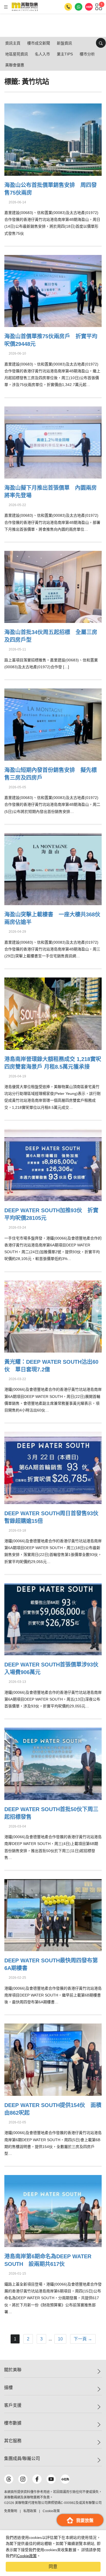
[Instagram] (23, 2479)
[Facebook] (37, 2479)
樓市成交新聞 (39, 43)
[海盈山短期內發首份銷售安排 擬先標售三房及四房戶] (53, 724)
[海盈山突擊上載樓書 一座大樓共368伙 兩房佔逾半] (53, 868)
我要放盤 (85, 2520)
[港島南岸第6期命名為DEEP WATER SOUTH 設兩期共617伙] (53, 2210)
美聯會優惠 (15, 65)
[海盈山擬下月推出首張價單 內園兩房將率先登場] (53, 442)
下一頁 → (83, 2339)
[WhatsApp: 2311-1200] (79, 7)
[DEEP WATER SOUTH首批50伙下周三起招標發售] (53, 1763)
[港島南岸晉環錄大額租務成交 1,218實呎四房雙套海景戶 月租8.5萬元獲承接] (53, 1013)
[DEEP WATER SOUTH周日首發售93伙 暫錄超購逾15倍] (53, 1467)
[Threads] (9, 2479)
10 (60, 2339)
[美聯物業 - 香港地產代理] (25, 7)
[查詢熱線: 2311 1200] (68, 7)
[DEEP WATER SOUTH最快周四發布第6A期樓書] (53, 1914)
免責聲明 (11, 2511)
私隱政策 (30, 2511)
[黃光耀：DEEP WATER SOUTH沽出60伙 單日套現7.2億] (53, 1316)
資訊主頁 (13, 43)
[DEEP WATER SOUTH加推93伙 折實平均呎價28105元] (53, 1164)
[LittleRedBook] (65, 2479)
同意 (53, 2567)
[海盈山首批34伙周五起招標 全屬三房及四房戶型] (53, 586)
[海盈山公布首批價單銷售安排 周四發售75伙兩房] (53, 139)
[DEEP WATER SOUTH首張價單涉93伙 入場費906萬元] (53, 1619)
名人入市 (42, 54)
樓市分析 (87, 54)
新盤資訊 (64, 43)
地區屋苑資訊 (17, 54)
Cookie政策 (27, 2556)
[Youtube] (51, 2479)
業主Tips (65, 54)
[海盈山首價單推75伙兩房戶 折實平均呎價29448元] (53, 290)
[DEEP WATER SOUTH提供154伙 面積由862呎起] (53, 2059)
